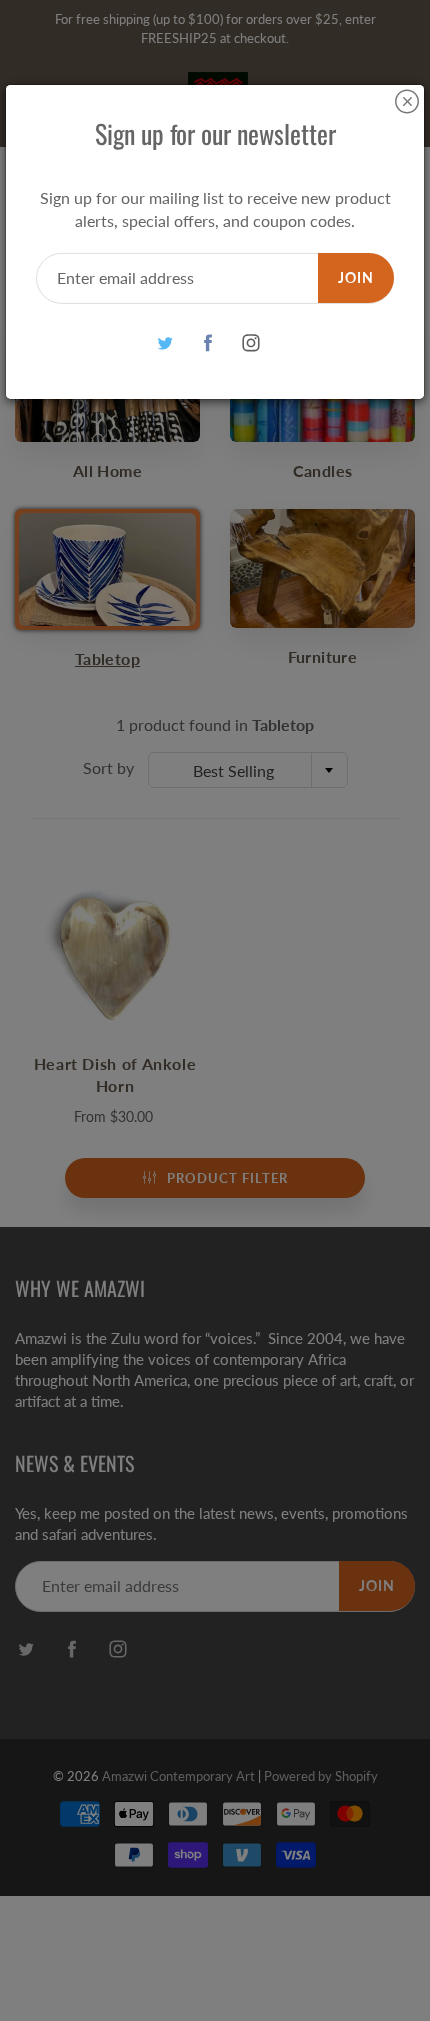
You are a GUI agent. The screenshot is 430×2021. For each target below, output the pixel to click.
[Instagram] (251, 343)
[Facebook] (208, 343)
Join (356, 277)
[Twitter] (165, 343)
